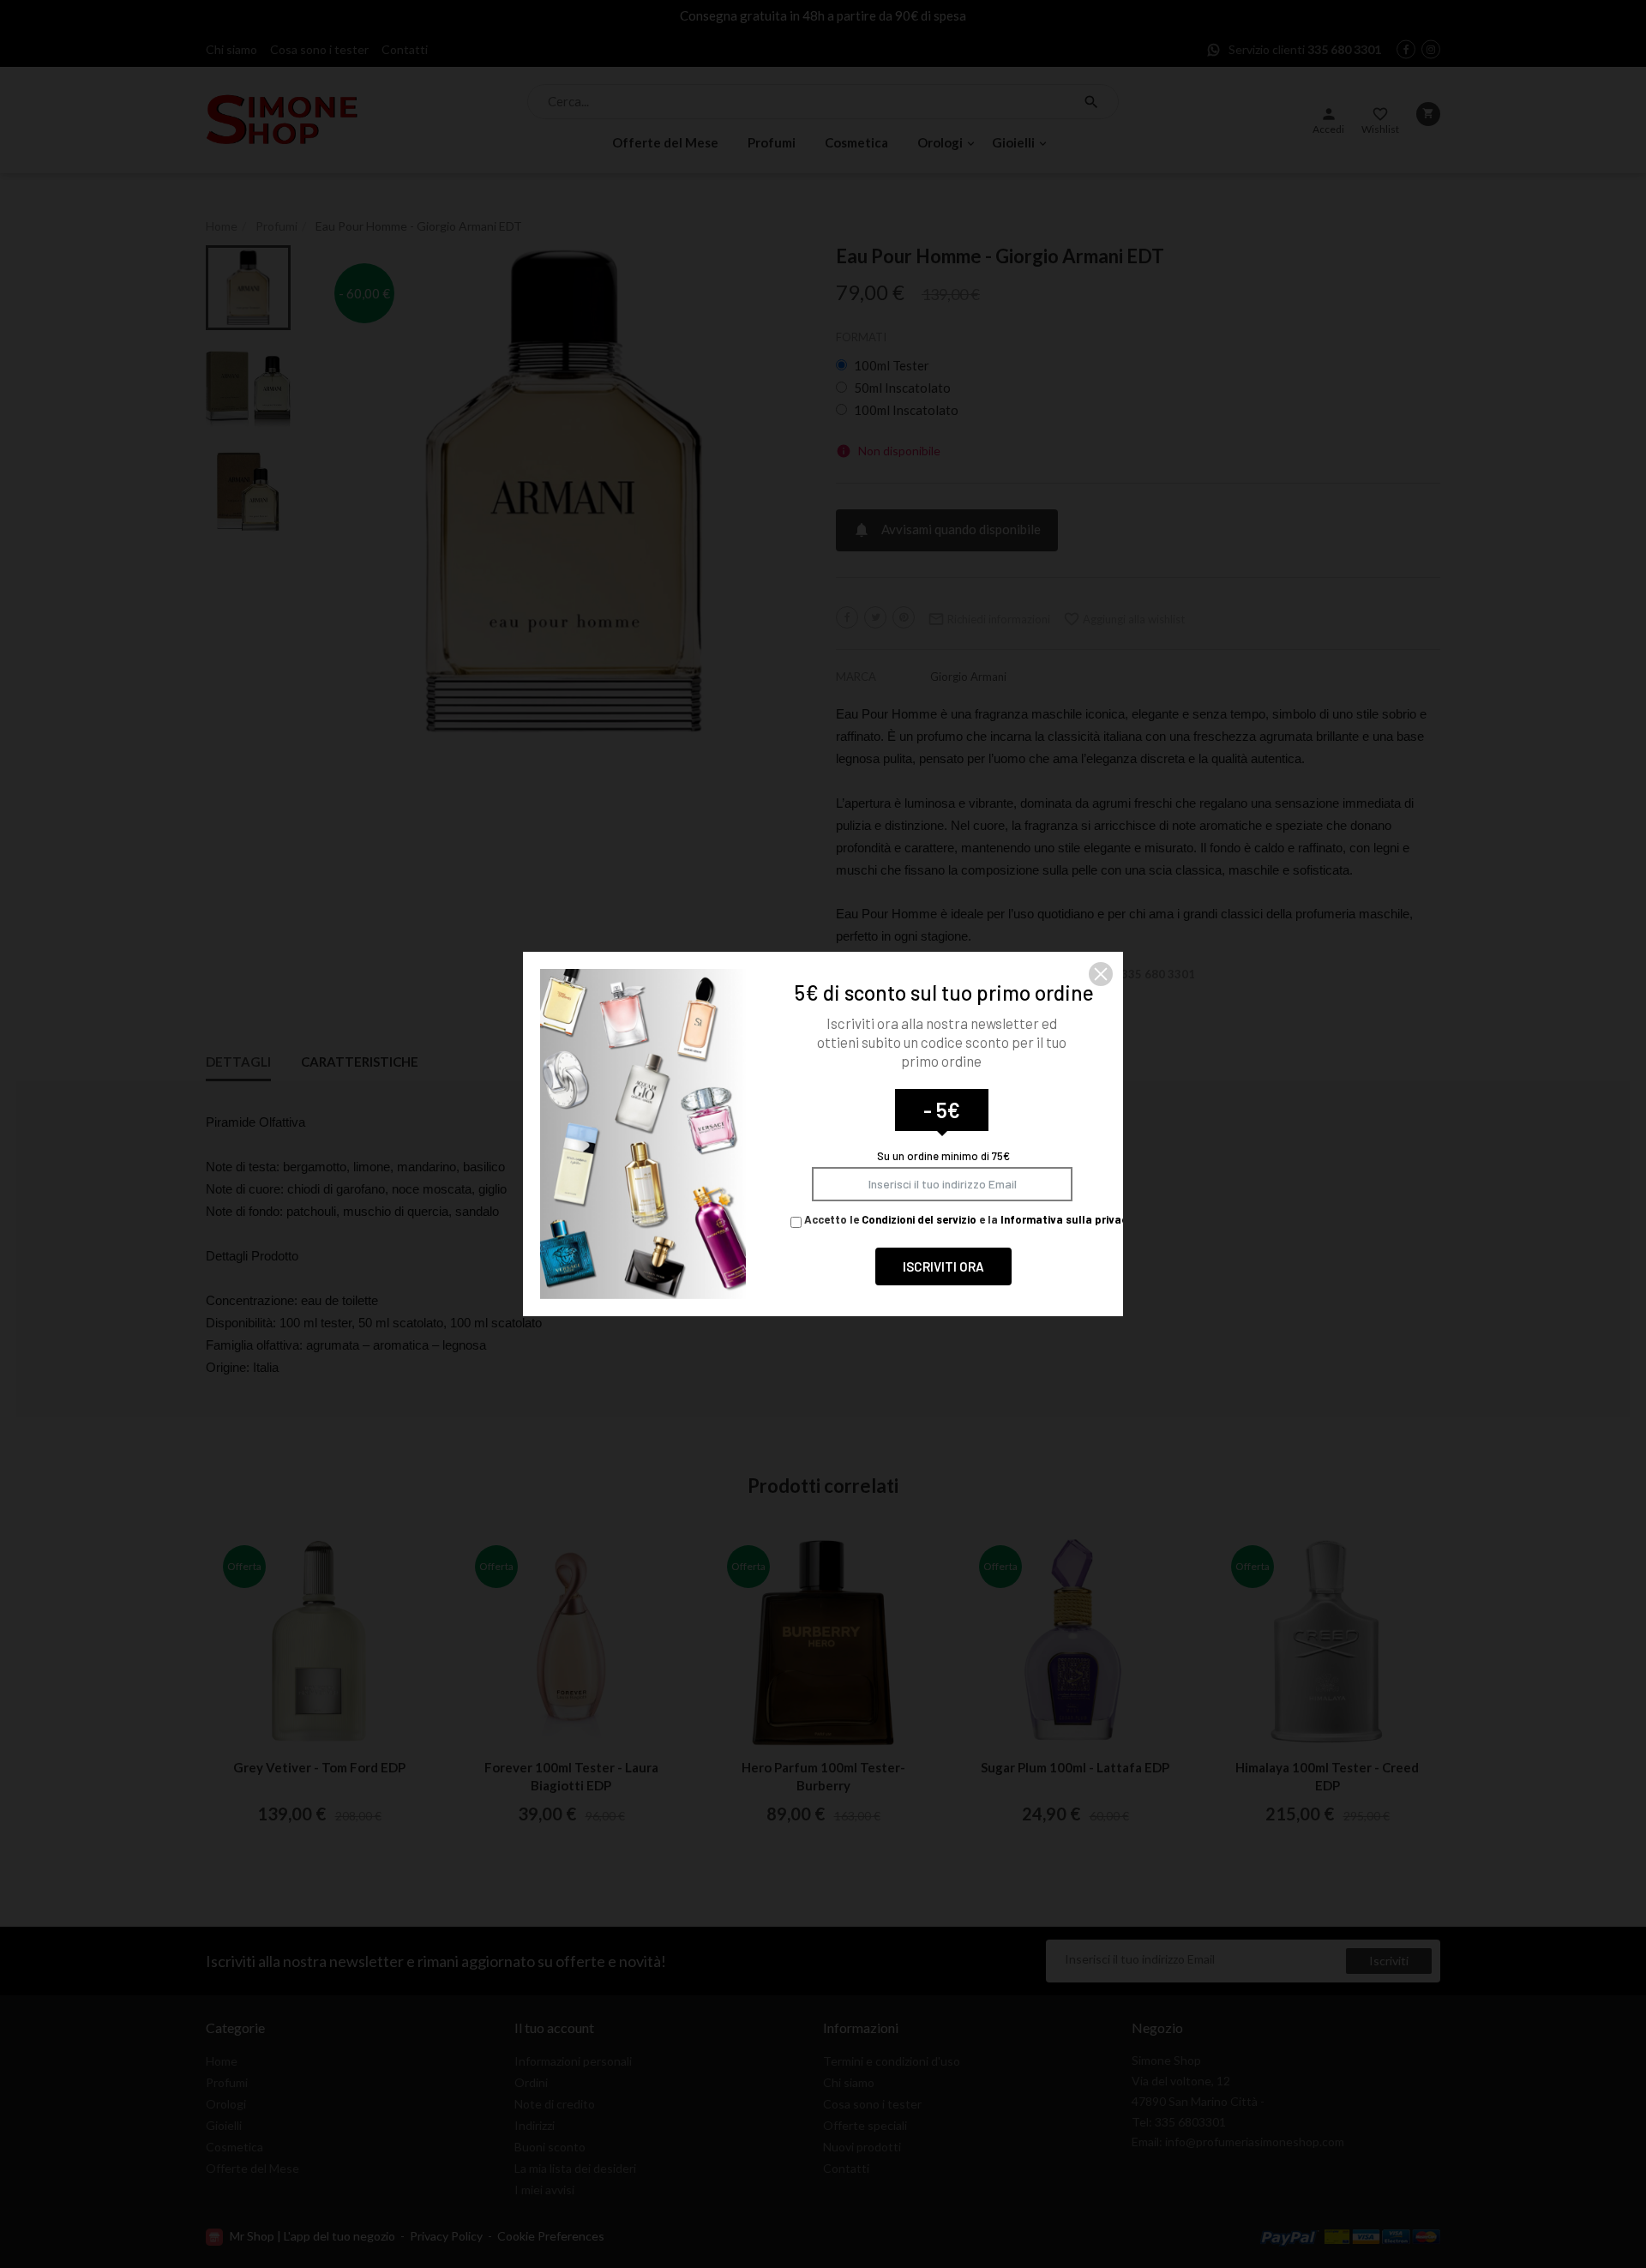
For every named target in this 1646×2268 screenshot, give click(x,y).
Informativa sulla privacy (1067, 1219)
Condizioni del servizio (919, 1219)
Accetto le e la (967, 1219)
